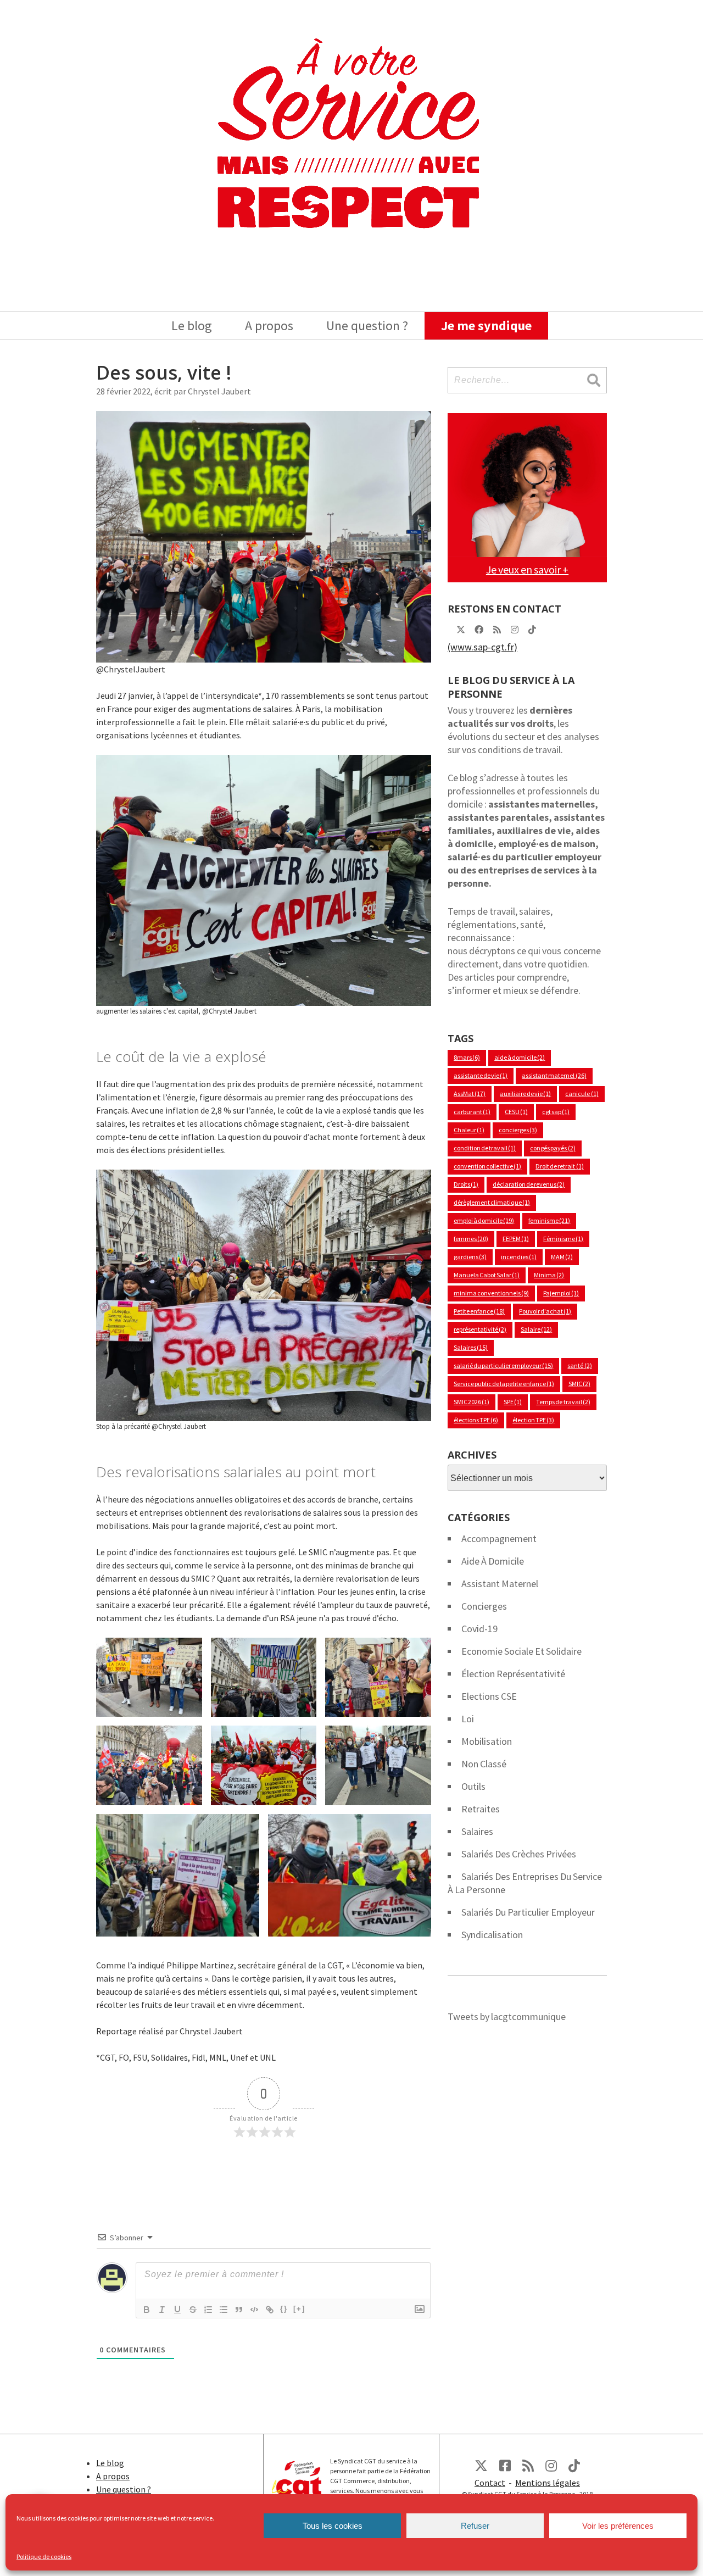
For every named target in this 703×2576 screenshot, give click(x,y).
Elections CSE (489, 1696)
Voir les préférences (618, 2526)
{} (284, 2309)
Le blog (192, 326)
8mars (467, 1057)
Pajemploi (561, 1293)
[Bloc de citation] (239, 2310)
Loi (468, 1719)
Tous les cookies (333, 2526)
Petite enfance (479, 1311)
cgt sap (556, 1112)
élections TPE (476, 1420)
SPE (513, 1402)
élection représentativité (513, 1674)
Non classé (484, 1764)
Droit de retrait (559, 1166)
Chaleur (469, 1130)
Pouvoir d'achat (545, 1311)
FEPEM (516, 1239)
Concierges (484, 1606)
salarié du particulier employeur (503, 1365)
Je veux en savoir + (527, 569)
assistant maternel (554, 1075)
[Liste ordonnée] (208, 2310)
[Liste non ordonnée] (224, 2310)
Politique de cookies (44, 2556)
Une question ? (367, 326)
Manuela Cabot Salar (487, 1275)
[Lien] (270, 2310)
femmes (471, 1239)
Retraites (481, 1809)
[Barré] (193, 2310)
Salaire (536, 1329)
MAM (562, 1257)
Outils (473, 1786)
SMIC (579, 1384)
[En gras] (147, 2310)
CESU (516, 1112)
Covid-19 (479, 1629)
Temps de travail (563, 1402)
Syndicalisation (492, 1935)
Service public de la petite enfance (504, 1384)
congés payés (553, 1148)
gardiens (470, 1257)
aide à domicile (520, 1057)
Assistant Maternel (500, 1584)
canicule (582, 1094)
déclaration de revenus (529, 1184)
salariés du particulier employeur (528, 1912)
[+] (299, 2309)
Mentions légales (548, 2483)
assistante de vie (481, 1075)
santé (579, 1365)
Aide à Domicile (493, 1561)
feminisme (549, 1220)
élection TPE (533, 1420)
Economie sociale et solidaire (521, 1651)
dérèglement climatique (492, 1202)
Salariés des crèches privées (519, 1854)
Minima (549, 1275)
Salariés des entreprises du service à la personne (525, 1883)
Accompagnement (499, 1539)
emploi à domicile (484, 1220)
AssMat (470, 1094)
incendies (519, 1257)
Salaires (471, 1347)
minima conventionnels (491, 1293)
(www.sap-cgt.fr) (482, 647)
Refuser (475, 2526)
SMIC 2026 (472, 1402)
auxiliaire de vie (525, 1094)
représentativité (480, 1329)
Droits (466, 1184)
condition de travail (485, 1148)
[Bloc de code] (254, 2310)
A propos (269, 326)
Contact (490, 2483)
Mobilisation (487, 1741)
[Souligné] (177, 2310)
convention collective (487, 1166)
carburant (472, 1112)
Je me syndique (486, 326)
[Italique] (162, 2310)
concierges (518, 1130)
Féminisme (563, 1239)
